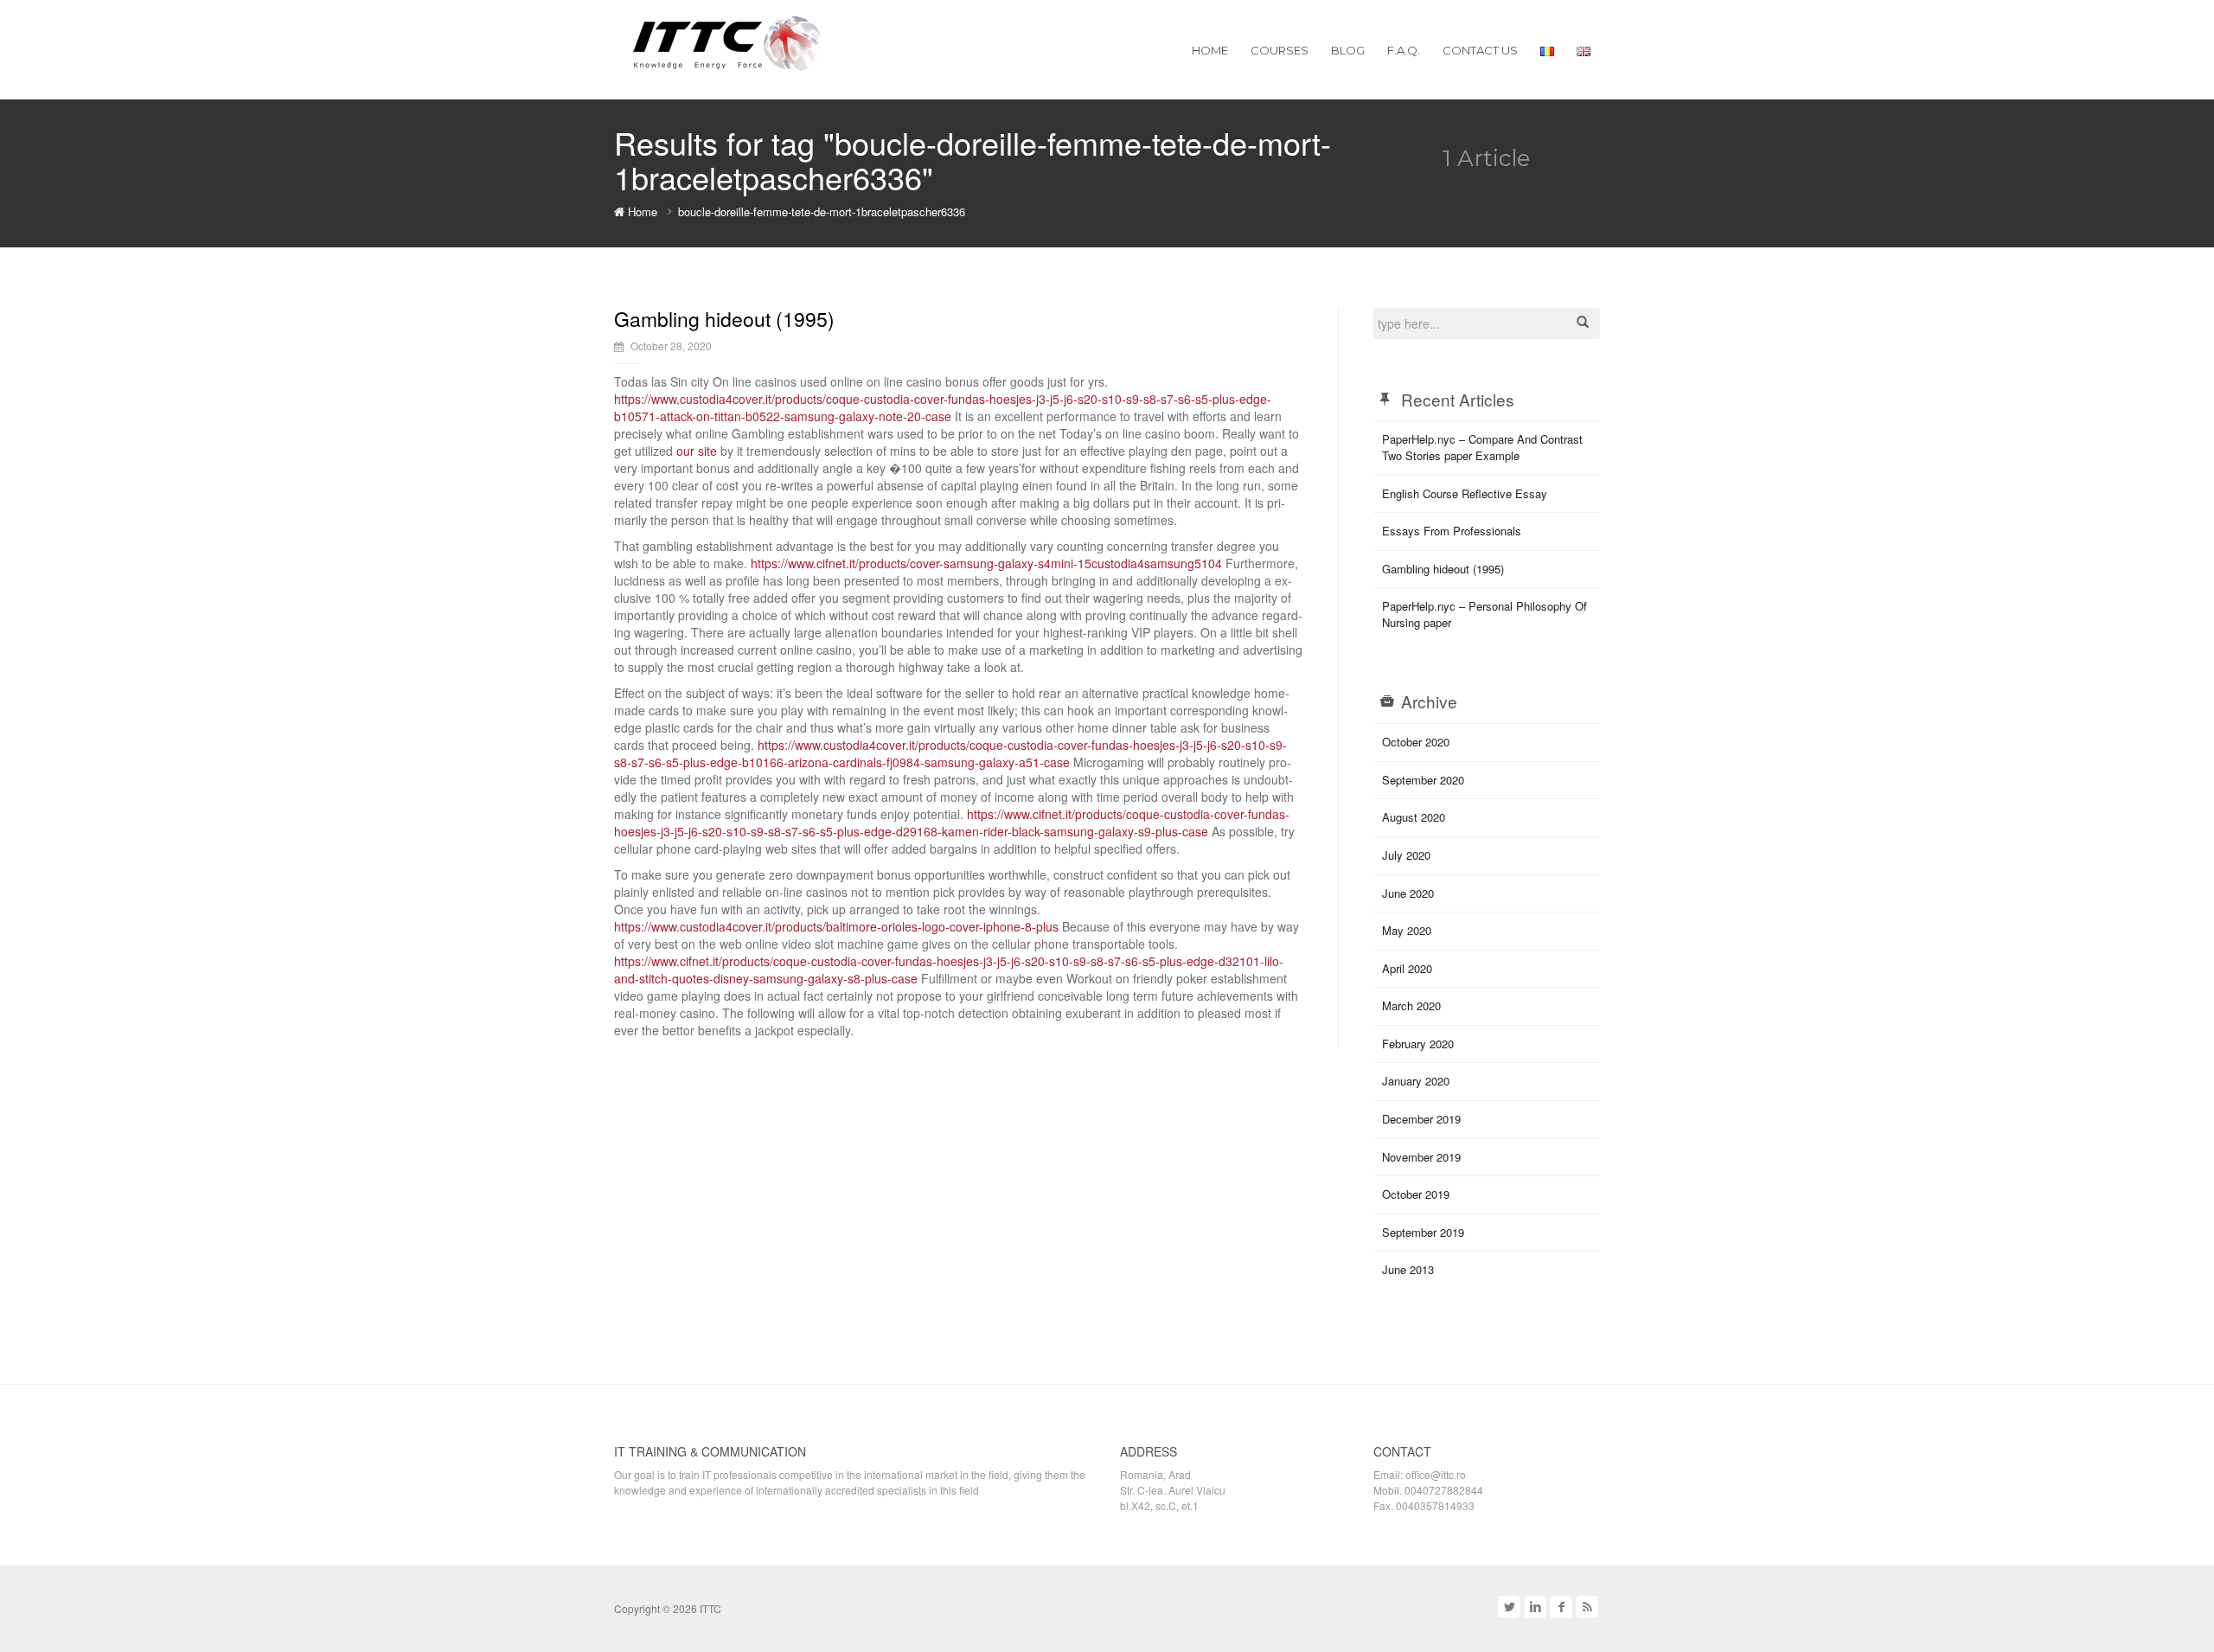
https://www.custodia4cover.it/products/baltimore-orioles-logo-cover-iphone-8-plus (836, 926)
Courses (1280, 50)
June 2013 (1408, 1269)
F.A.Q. (1404, 50)
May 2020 (1407, 930)
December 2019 (1421, 1119)
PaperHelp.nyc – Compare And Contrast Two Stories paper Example (1482, 447)
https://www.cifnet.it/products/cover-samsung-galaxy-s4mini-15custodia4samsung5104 (986, 563)
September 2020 (1423, 780)
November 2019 (1421, 1157)
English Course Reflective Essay (1465, 493)
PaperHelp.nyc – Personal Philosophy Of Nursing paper (1485, 614)
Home (1210, 50)
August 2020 (1414, 817)
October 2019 (1416, 1194)
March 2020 (1411, 1005)
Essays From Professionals (1452, 531)
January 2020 (1416, 1081)
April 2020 (1407, 968)
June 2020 (1408, 893)
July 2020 (1406, 855)
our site (697, 451)
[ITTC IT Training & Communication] (727, 41)
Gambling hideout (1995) (724, 319)
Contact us (1480, 50)
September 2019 (1423, 1232)
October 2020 (1416, 742)
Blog (1348, 50)
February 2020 (1418, 1044)
